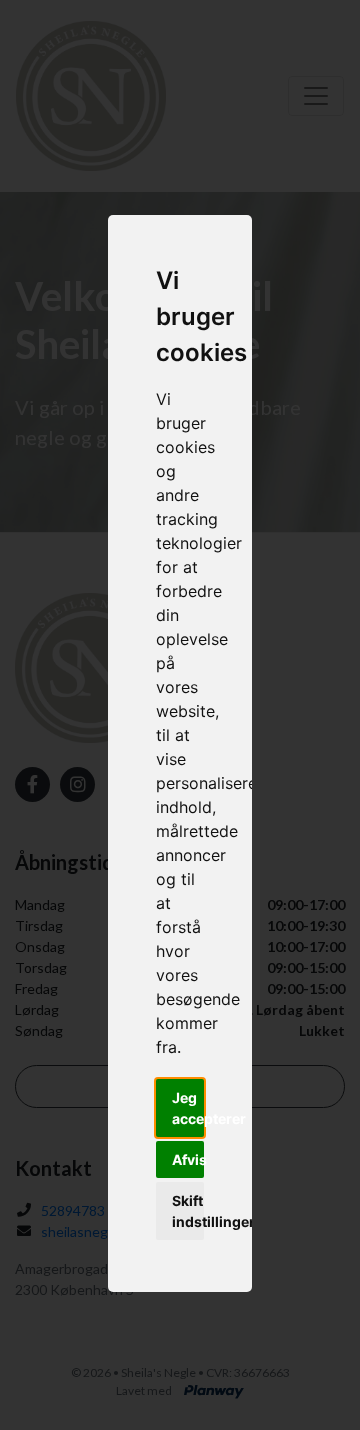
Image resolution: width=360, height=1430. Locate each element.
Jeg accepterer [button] (188, 1108)
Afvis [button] (188, 1159)
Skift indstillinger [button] (188, 1211)
